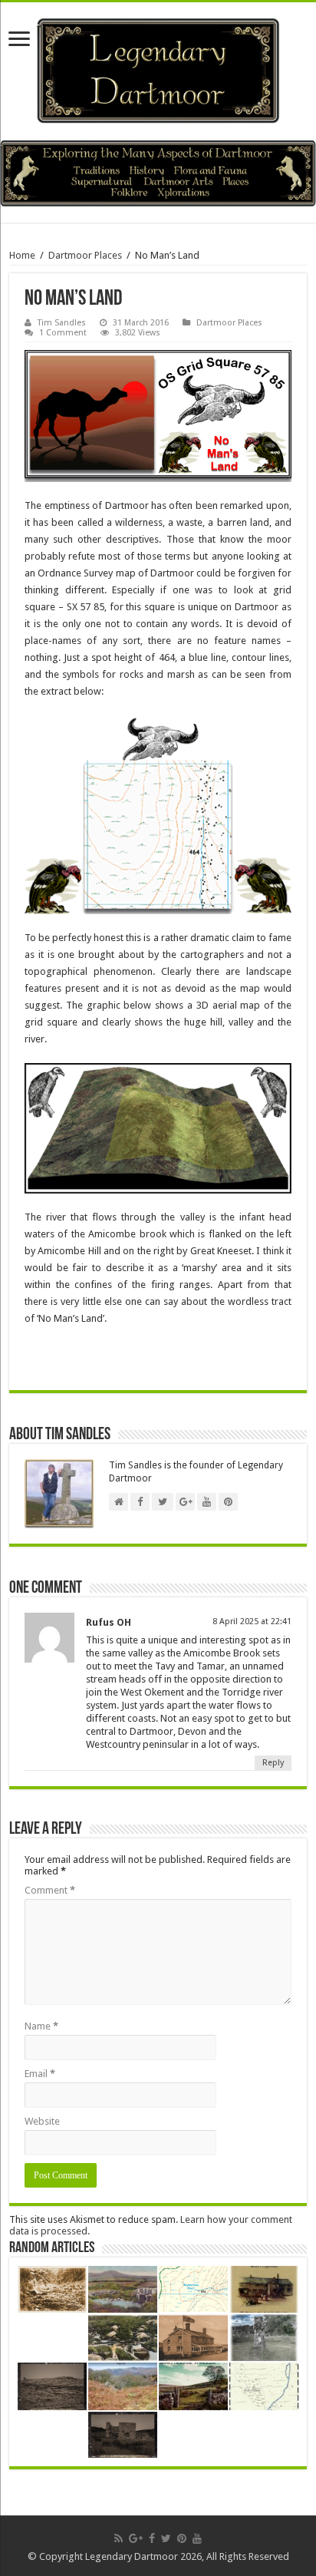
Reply (273, 1763)
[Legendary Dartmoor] (158, 68)
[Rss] (118, 2538)
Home (22, 255)
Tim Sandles (62, 323)
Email (40, 2074)
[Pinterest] (182, 2538)
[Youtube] (197, 2538)
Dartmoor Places (85, 255)
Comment (50, 1890)
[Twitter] (166, 2538)
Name (41, 2026)
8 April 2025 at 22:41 (252, 1622)
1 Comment (63, 333)
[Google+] (136, 2538)
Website (42, 2121)
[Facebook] (152, 2538)
